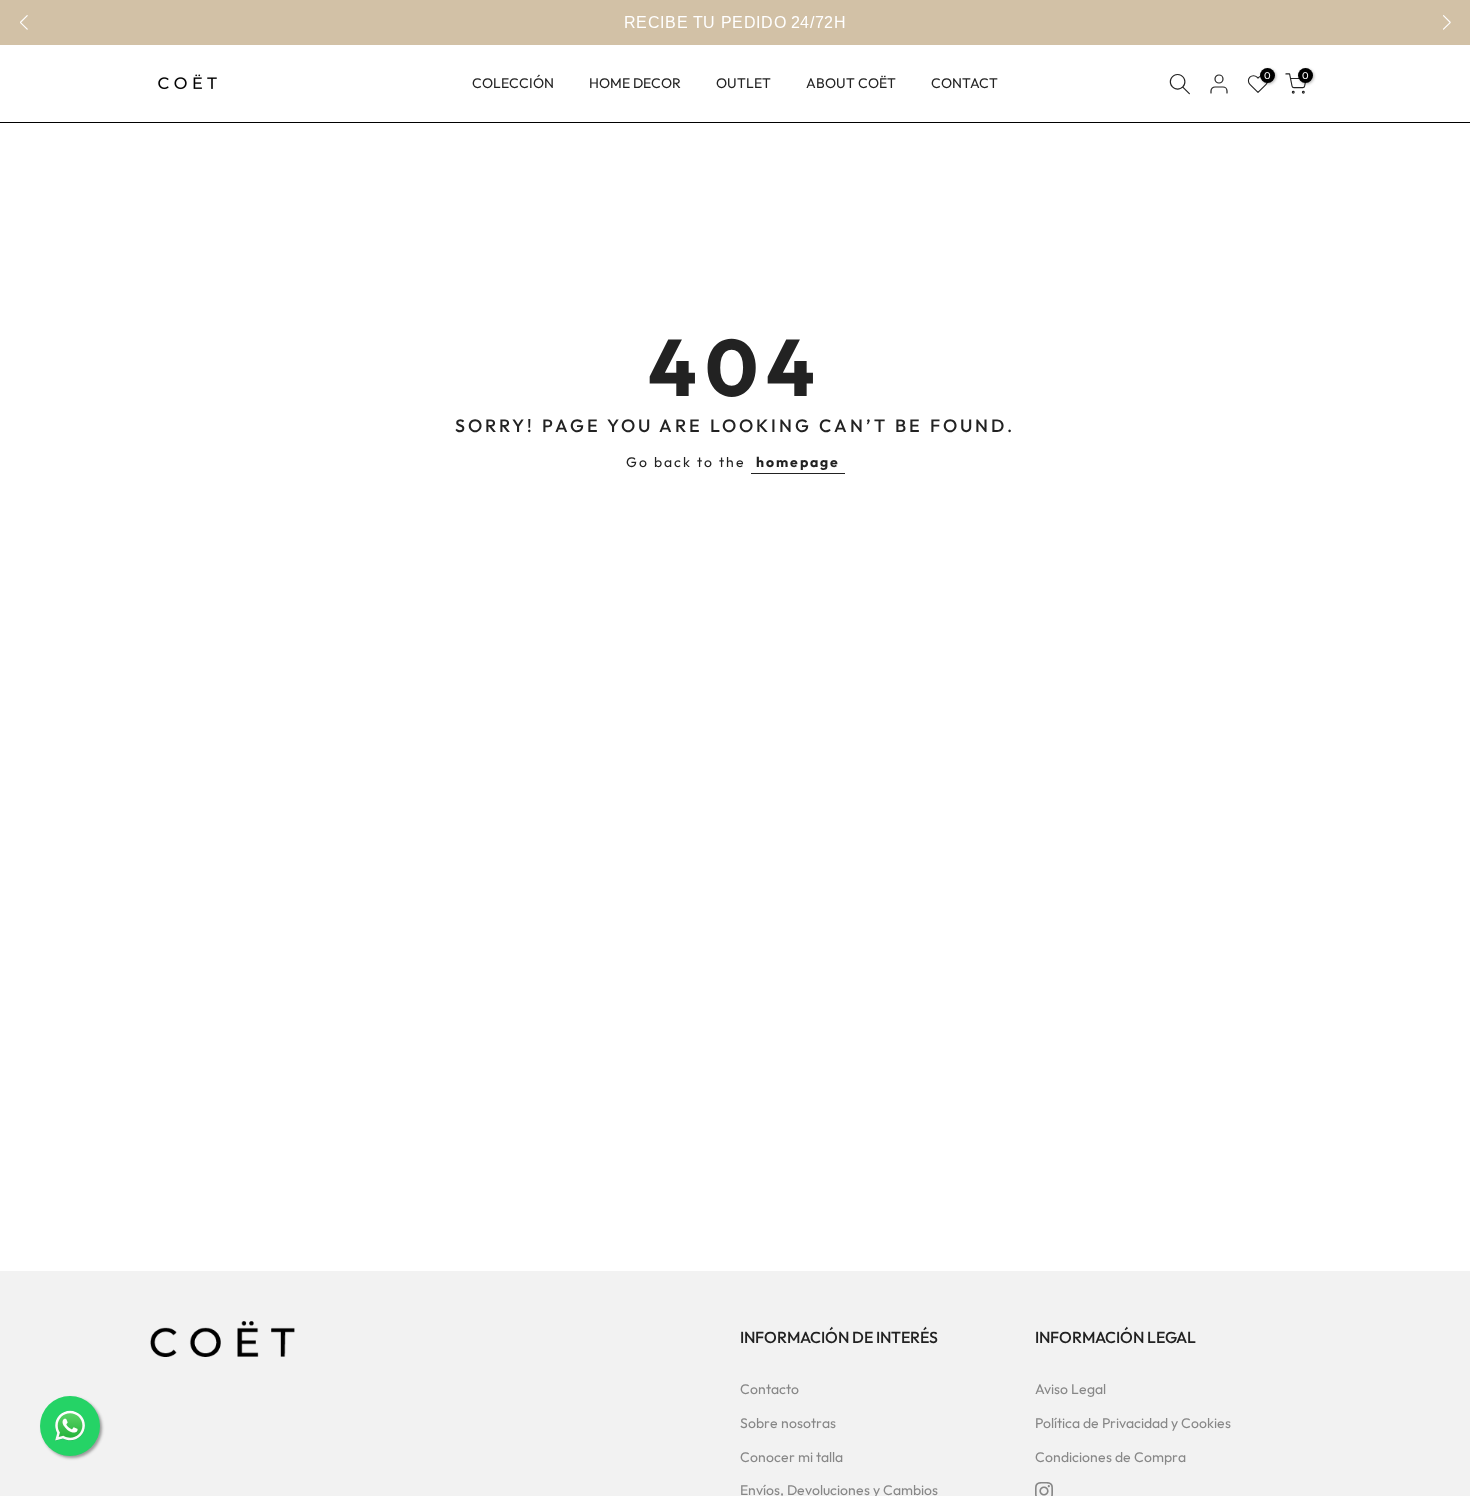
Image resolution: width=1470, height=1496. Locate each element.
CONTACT (964, 83)
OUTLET (743, 83)
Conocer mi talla (791, 1457)
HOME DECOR (635, 83)
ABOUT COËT (851, 83)
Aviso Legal (1070, 1389)
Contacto (769, 1389)
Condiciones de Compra (1110, 1457)
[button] (1446, 23)
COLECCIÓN (513, 83)
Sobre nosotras (788, 1423)
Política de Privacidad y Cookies (1133, 1423)
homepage (798, 462)
